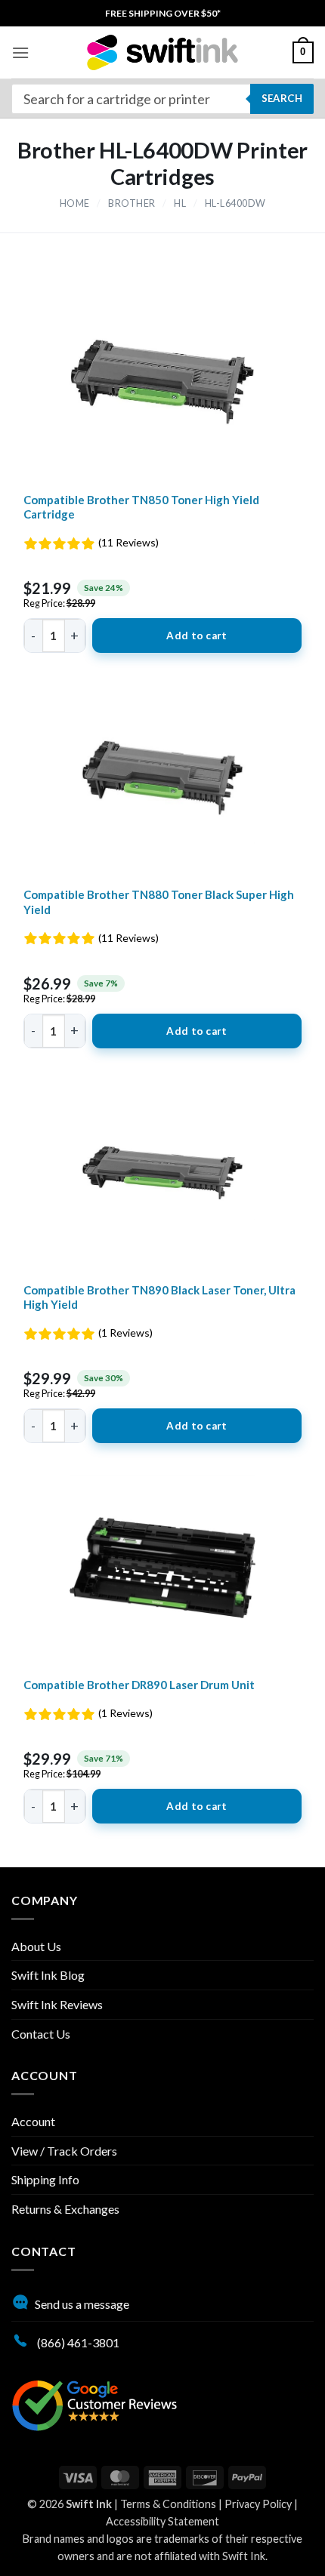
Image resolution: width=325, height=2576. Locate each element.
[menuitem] (163, 13)
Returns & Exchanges (65, 2209)
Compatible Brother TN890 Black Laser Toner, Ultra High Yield (159, 1297)
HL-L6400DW (235, 203)
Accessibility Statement (162, 2521)
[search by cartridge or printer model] (162, 99)
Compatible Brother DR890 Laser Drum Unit (139, 1685)
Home (75, 203)
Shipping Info (45, 2179)
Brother (132, 203)
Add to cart (197, 636)
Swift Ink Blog (48, 1975)
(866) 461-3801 (77, 2342)
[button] (20, 52)
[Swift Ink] (162, 52)
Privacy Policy (258, 2504)
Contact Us (41, 2034)
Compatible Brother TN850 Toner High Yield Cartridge (141, 507)
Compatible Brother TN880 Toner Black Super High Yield (159, 902)
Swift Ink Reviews (57, 2004)
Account (33, 2121)
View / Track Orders (64, 2151)
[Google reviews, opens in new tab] (94, 2404)
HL (180, 203)
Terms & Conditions (168, 2504)
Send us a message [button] (82, 2304)
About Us (36, 1946)
